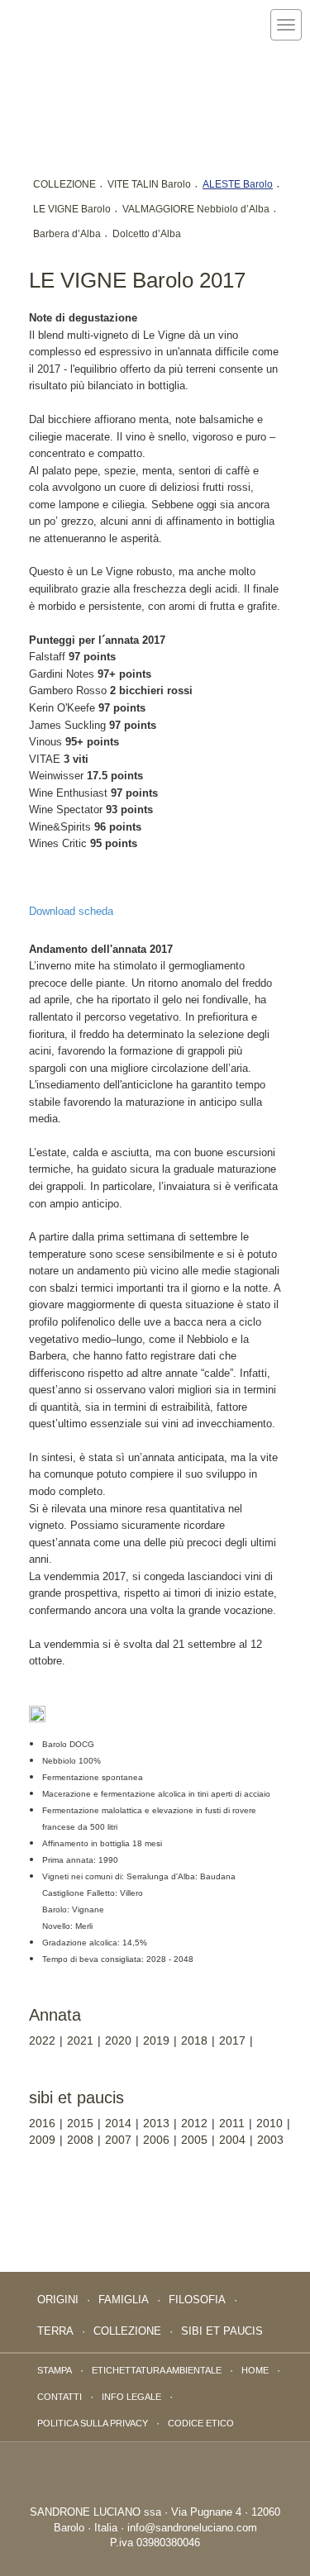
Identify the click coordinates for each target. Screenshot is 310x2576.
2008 (80, 2140)
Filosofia (197, 2300)
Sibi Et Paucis (222, 2331)
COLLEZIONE (64, 184)
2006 (156, 2140)
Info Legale (131, 2397)
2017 (232, 2040)
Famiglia (124, 2300)
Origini (58, 2300)
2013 (156, 2123)
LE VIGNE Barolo (72, 209)
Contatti (60, 2397)
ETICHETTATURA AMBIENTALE (157, 2370)
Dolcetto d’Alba (147, 234)
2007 (118, 2140)
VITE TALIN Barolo (149, 184)
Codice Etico (201, 2423)
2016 (42, 2123)
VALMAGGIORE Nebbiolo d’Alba (196, 209)
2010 (269, 2123)
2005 (194, 2140)
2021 (80, 2040)
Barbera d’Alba (67, 234)
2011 (232, 2123)
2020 (118, 2040)
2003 (270, 2140)
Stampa (55, 2370)
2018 (194, 2040)
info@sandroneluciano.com (192, 2528)
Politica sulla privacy (93, 2423)
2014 (118, 2123)
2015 (80, 2123)
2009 (42, 2140)
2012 (194, 2123)
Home (255, 2370)
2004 (232, 2140)
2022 (42, 2040)
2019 (156, 2040)
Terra (55, 2331)
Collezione (127, 2331)
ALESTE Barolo (238, 184)
